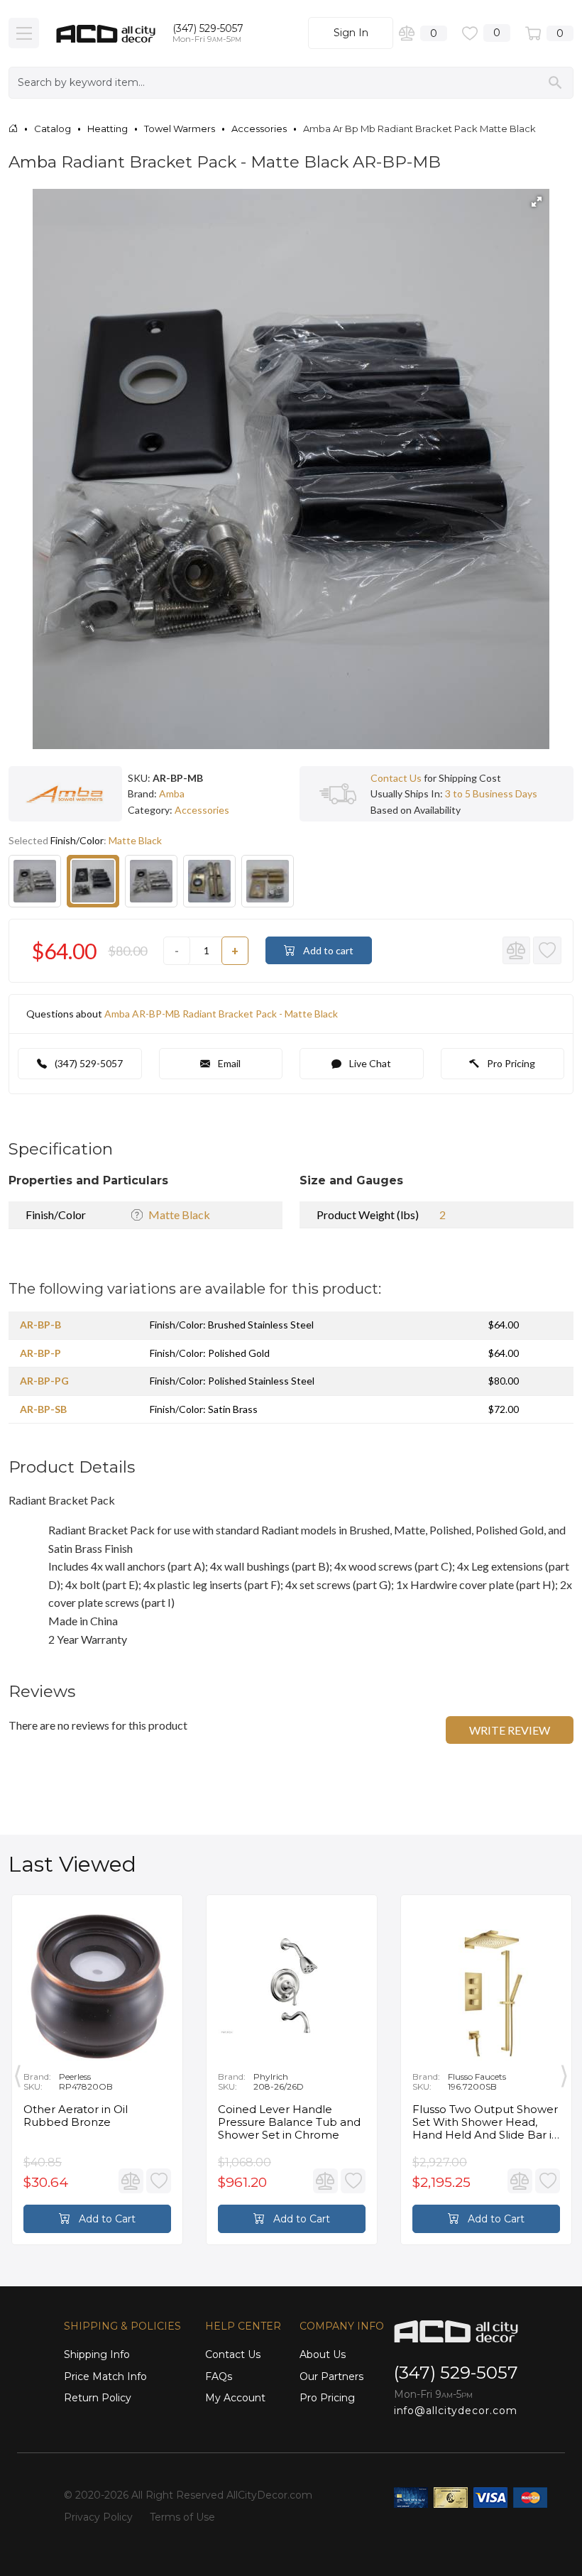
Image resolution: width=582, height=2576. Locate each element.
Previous (18, 2073)
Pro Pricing (510, 1063)
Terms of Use (182, 2517)
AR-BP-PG (44, 1381)
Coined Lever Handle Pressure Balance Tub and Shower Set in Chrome (289, 2122)
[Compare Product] (517, 951)
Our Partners (331, 2376)
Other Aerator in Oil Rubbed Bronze (76, 2116)
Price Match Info (105, 2376)
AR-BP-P (40, 1353)
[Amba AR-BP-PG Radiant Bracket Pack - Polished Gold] (209, 881)
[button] (537, 202)
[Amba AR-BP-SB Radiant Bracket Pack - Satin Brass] (268, 881)
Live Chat (369, 1063)
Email (228, 1063)
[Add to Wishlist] (547, 951)
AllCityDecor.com (269, 2495)
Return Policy (98, 2398)
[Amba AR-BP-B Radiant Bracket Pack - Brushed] (35, 881)
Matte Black (179, 1215)
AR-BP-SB (43, 1409)
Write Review (510, 1730)
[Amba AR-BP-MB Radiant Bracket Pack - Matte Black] (93, 881)
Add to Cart (106, 2219)
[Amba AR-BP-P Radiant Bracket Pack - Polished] (151, 881)
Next (564, 2073)
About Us (323, 2354)
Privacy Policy (98, 2517)
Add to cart (327, 950)
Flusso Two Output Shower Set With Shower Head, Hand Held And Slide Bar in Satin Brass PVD (485, 2122)
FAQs (219, 2376)
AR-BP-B (40, 1325)
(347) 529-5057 (208, 28)
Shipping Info (97, 2354)
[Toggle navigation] (24, 33)
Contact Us (396, 778)
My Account (235, 2398)
